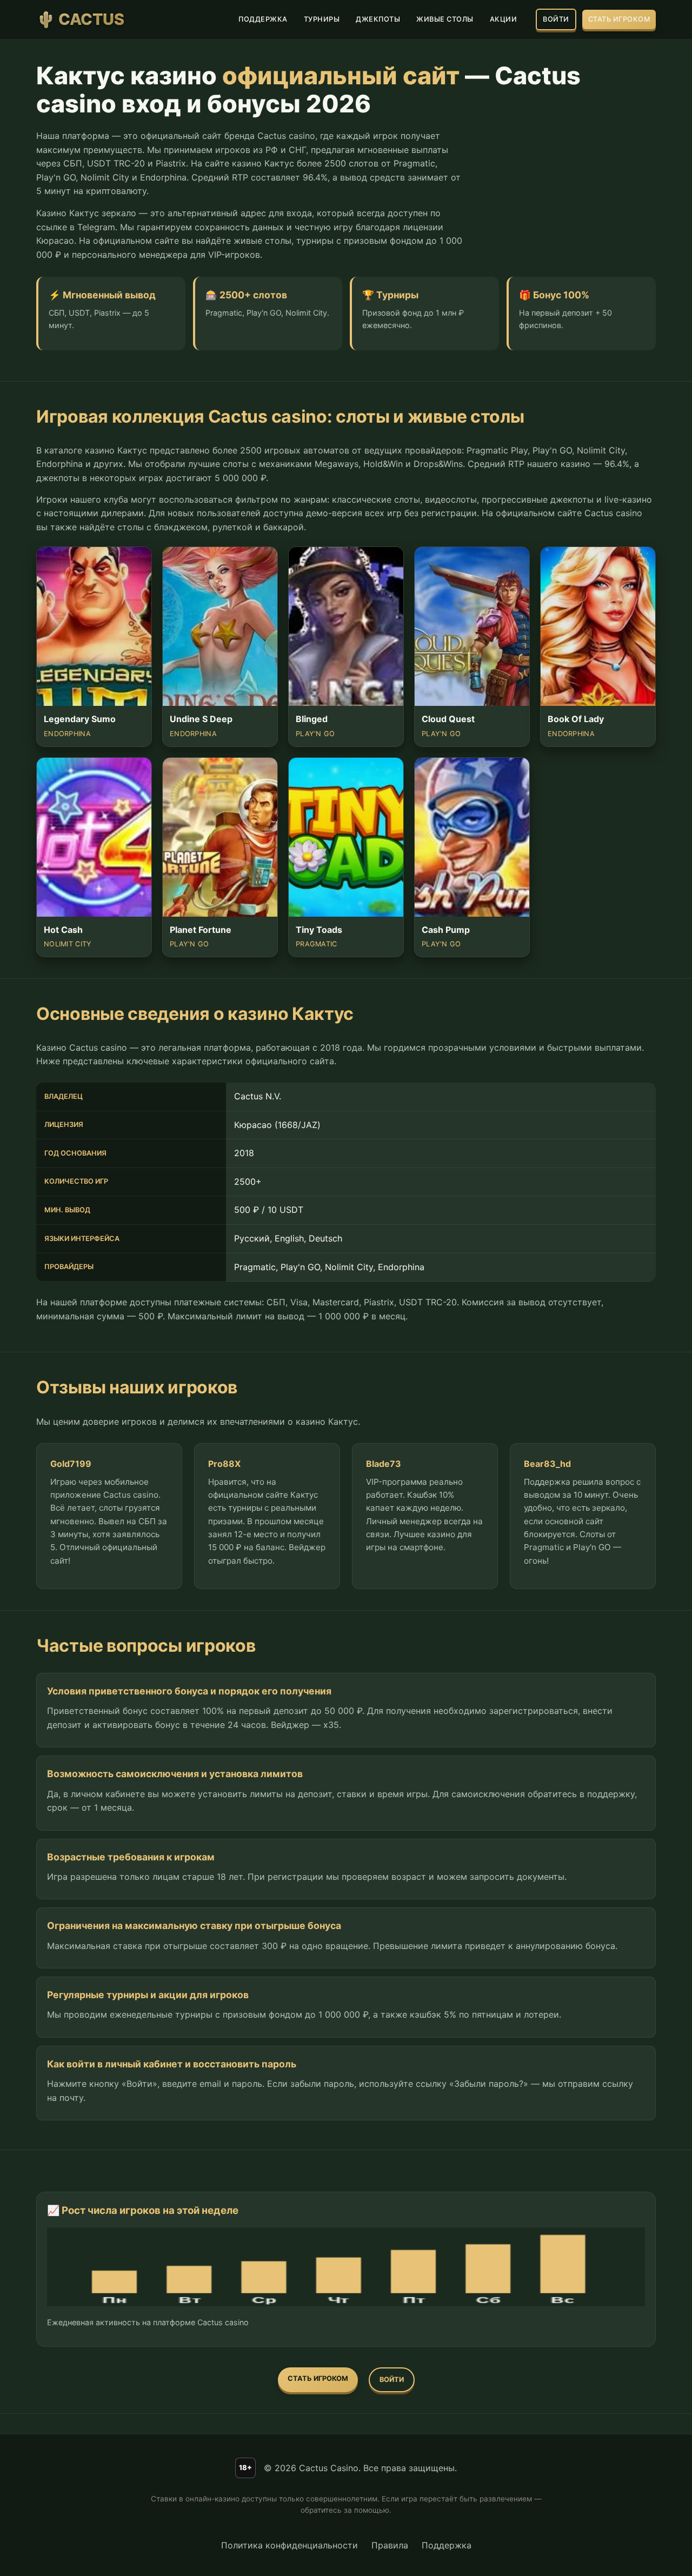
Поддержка (447, 2545)
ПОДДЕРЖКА (263, 19)
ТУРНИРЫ (322, 19)
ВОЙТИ (556, 19)
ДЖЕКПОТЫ (378, 19)
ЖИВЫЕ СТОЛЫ (445, 19)
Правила (390, 2545)
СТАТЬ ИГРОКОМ (619, 19)
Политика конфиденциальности (290, 2545)
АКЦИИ (504, 19)
